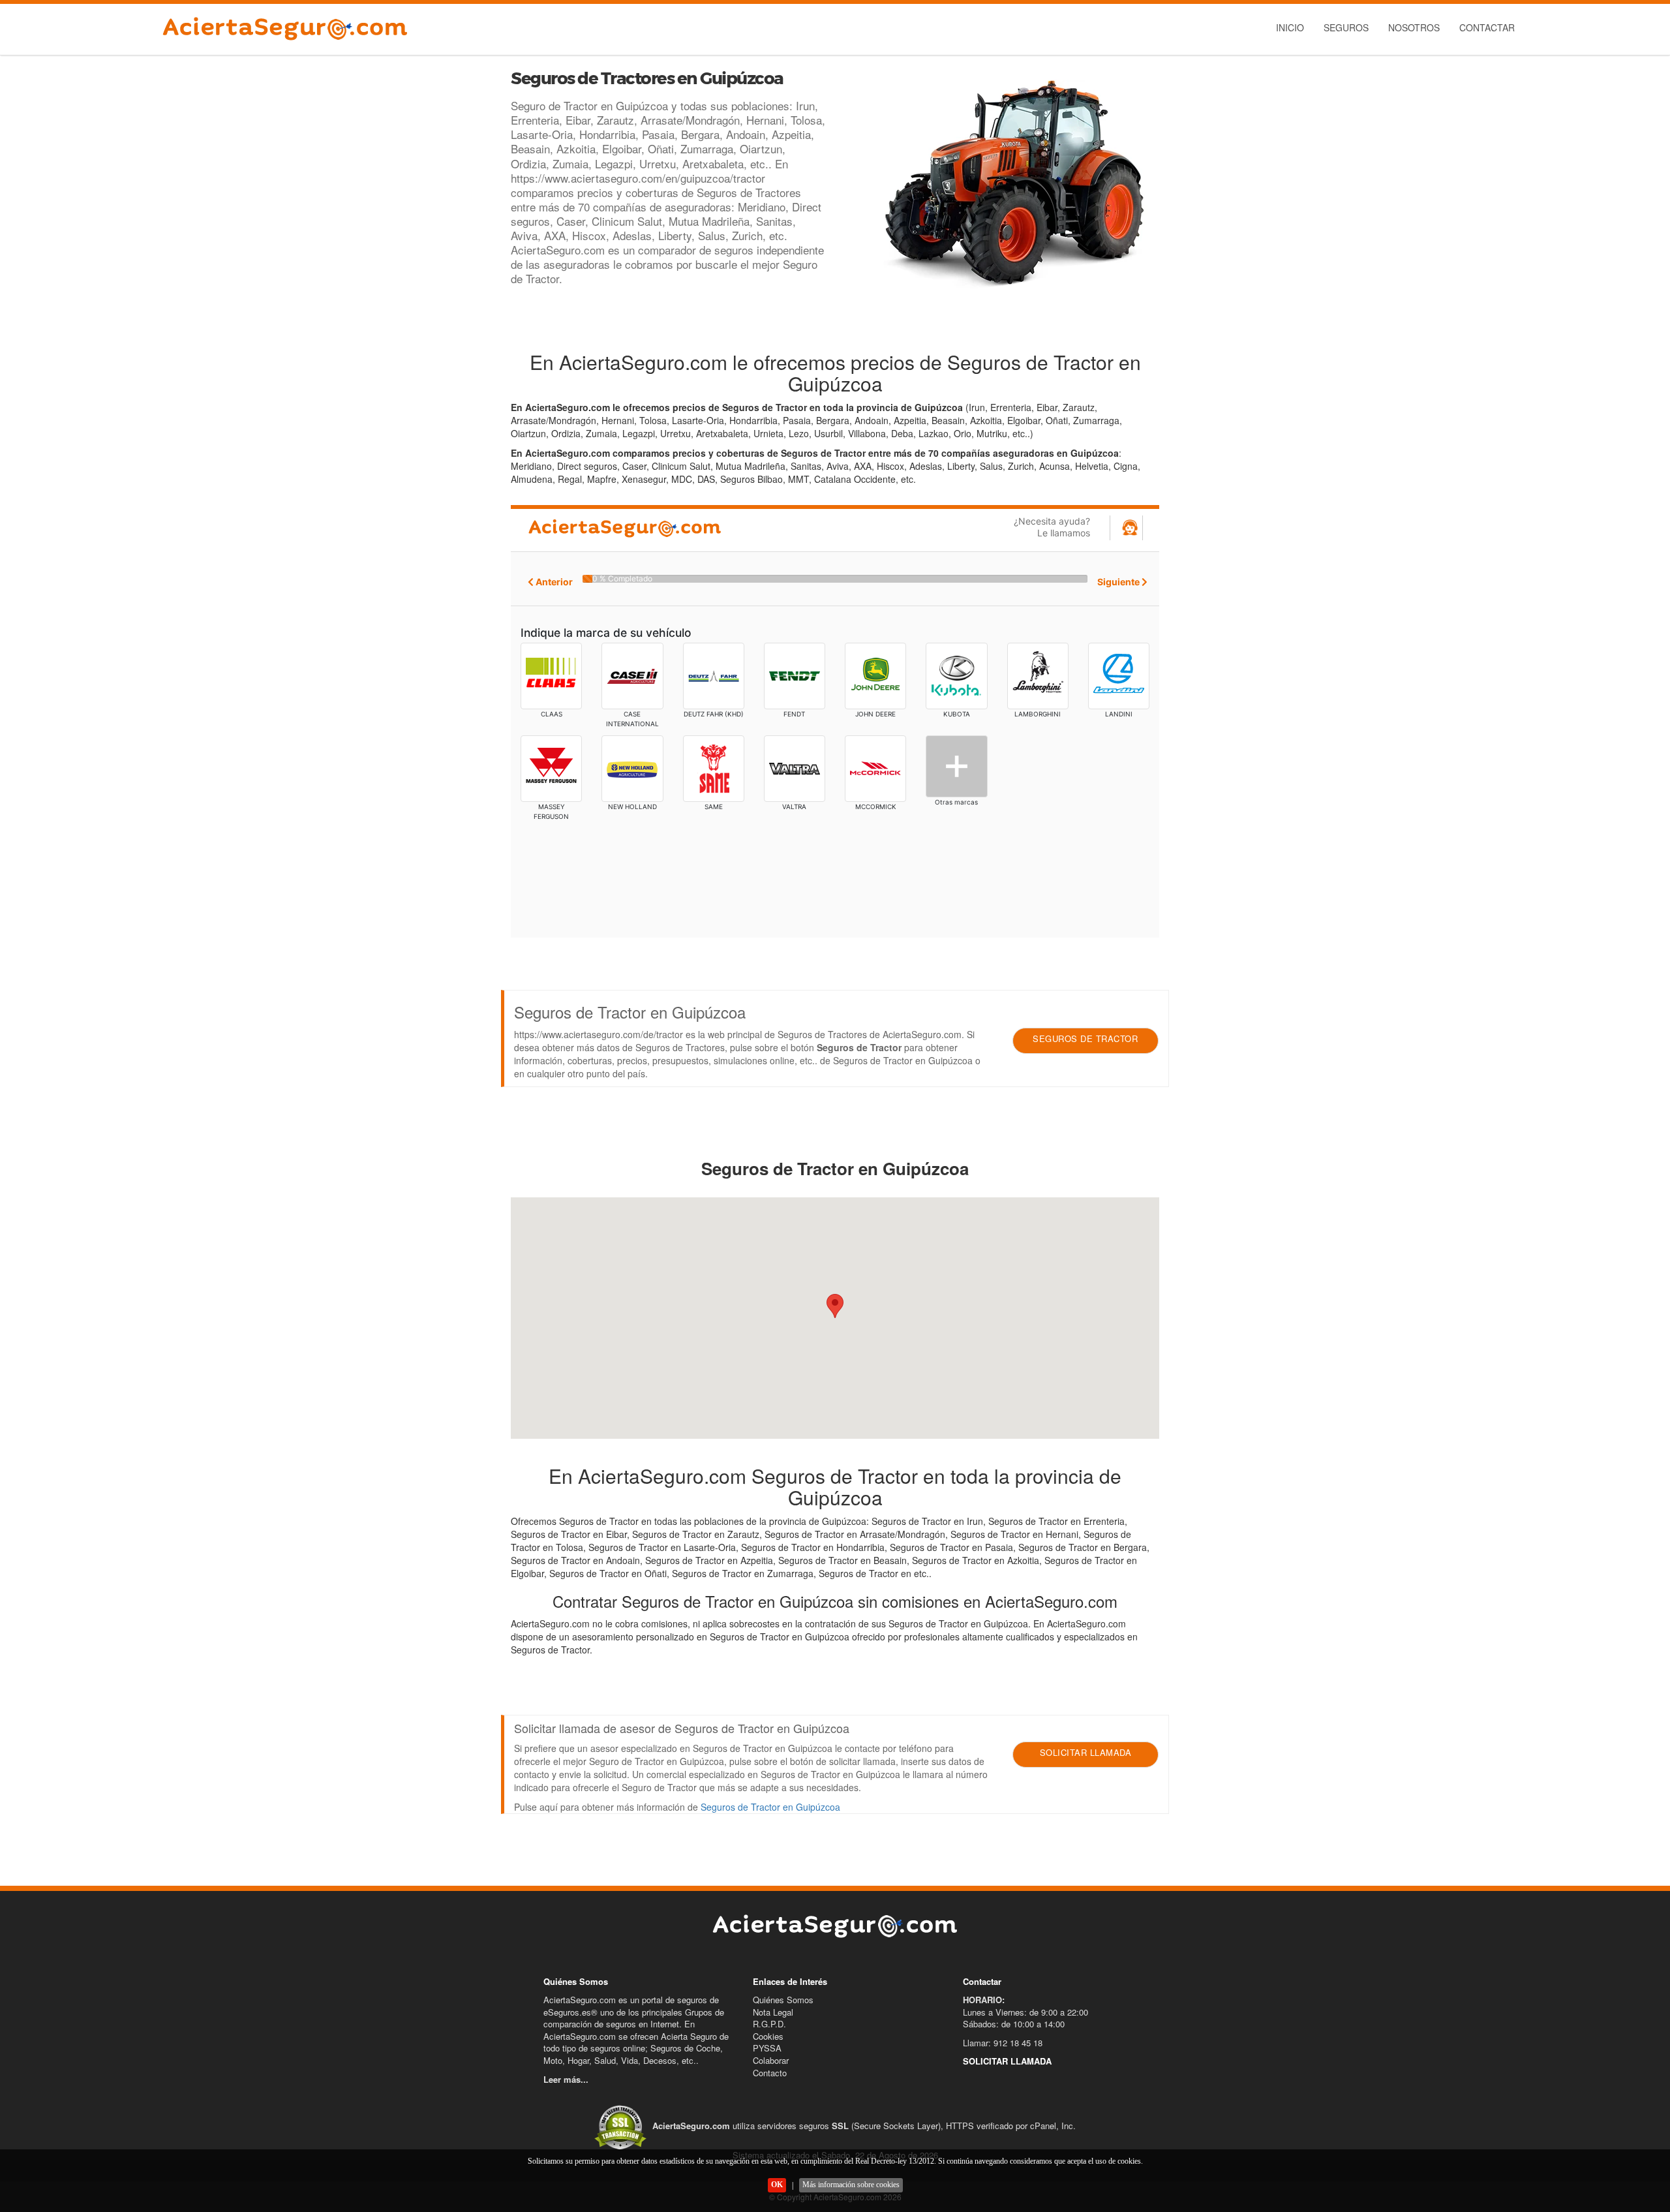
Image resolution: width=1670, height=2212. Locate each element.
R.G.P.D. (769, 2024)
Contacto (770, 2073)
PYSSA (767, 2048)
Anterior (553, 582)
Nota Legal (773, 2012)
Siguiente (1119, 582)
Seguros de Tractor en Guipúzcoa (770, 1807)
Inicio (1290, 27)
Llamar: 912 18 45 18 (1003, 2043)
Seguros (1346, 27)
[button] (835, 1306)
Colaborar (771, 2060)
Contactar (1487, 27)
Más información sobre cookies (851, 2185)
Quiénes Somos (783, 2000)
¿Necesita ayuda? (1052, 527)
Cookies (768, 2036)
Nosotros (1414, 27)
